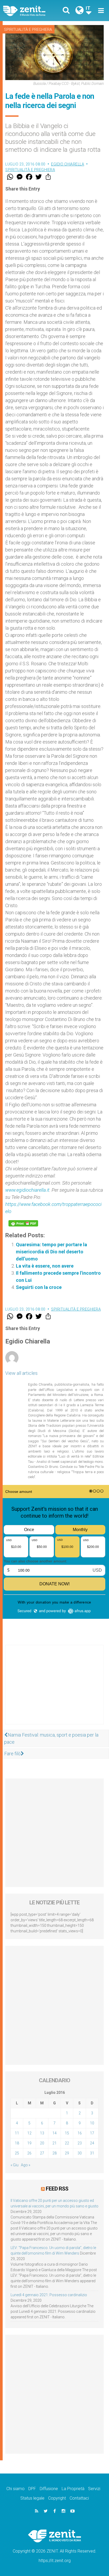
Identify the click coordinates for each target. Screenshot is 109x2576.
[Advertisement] (54, 1690)
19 (29, 2143)
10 (92, 2123)
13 (42, 2133)
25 (17, 2153)
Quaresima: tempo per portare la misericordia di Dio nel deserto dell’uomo (51, 1252)
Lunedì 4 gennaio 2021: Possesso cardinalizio (49, 2295)
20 (42, 2143)
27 (42, 2153)
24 (92, 2143)
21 (54, 2143)
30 (80, 2153)
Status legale (32, 2498)
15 (67, 2133)
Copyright (57, 2498)
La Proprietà (73, 2489)
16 (80, 2133)
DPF (32, 2489)
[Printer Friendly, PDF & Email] (23, 1223)
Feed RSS (57, 2189)
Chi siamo (15, 2489)
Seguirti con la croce (39, 1287)
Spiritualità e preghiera (28, 30)
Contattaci (79, 2498)
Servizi (94, 2489)
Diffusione (49, 2489)
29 (67, 2153)
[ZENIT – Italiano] (30, 11)
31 (92, 2153)
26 (29, 2153)
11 (17, 2133)
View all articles (21, 1373)
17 (92, 2133)
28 (54, 2153)
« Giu (15, 2165)
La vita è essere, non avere (45, 1266)
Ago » (26, 2165)
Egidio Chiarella (68, 164)
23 (80, 2143)
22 (67, 2143)
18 (17, 2143)
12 (29, 2133)
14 (54, 2133)
